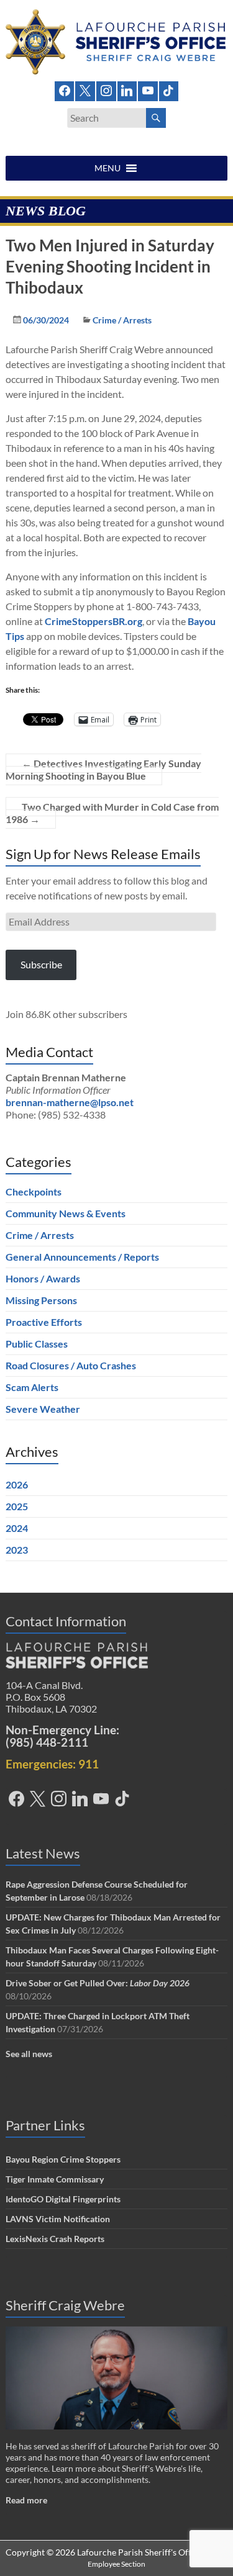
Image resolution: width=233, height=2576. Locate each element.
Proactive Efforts (44, 1322)
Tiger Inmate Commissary (55, 2179)
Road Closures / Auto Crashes (71, 1365)
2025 (17, 1506)
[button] (107, 168)
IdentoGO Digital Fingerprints (63, 2199)
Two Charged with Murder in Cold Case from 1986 (112, 813)
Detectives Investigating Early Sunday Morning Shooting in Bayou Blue (103, 769)
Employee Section (116, 2564)
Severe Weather (43, 1409)
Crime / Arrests (122, 320)
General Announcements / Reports (82, 1257)
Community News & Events (66, 1213)
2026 (17, 1484)
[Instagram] (106, 90)
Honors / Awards (43, 1278)
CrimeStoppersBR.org (94, 621)
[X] (85, 90)
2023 (17, 1550)
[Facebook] (65, 90)
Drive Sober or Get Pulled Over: (98, 1983)
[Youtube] (148, 90)
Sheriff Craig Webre (65, 2305)
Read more (26, 2500)
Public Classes (37, 1344)
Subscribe (41, 964)
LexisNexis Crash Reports (55, 2239)
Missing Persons (41, 1300)
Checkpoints (34, 1191)
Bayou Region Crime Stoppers (63, 2159)
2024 (17, 1528)
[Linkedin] (127, 90)
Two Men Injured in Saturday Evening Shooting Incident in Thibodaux (110, 266)
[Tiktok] (169, 90)
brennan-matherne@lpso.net (70, 1102)
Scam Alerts (32, 1387)
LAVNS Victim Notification (58, 2219)
